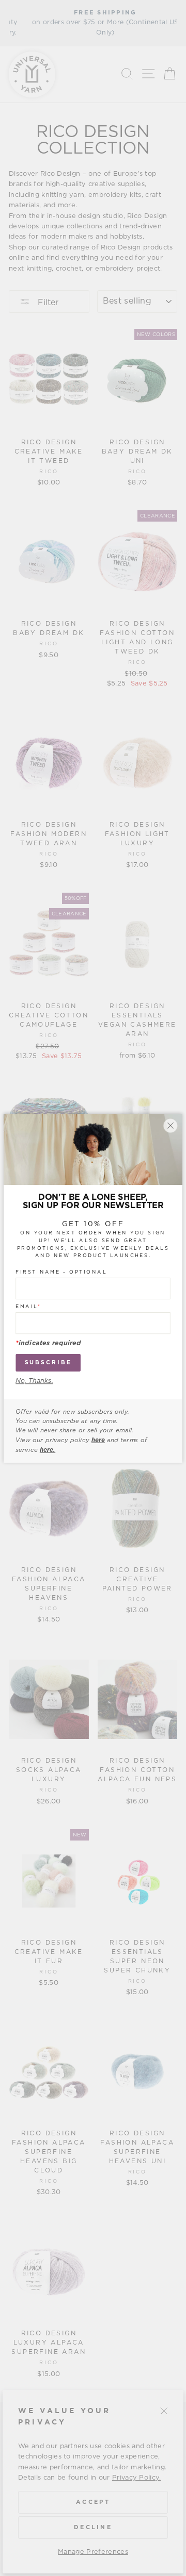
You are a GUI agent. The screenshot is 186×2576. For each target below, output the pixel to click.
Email (28, 1307)
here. (48, 1449)
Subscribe (48, 1362)
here (98, 1440)
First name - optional (61, 1272)
